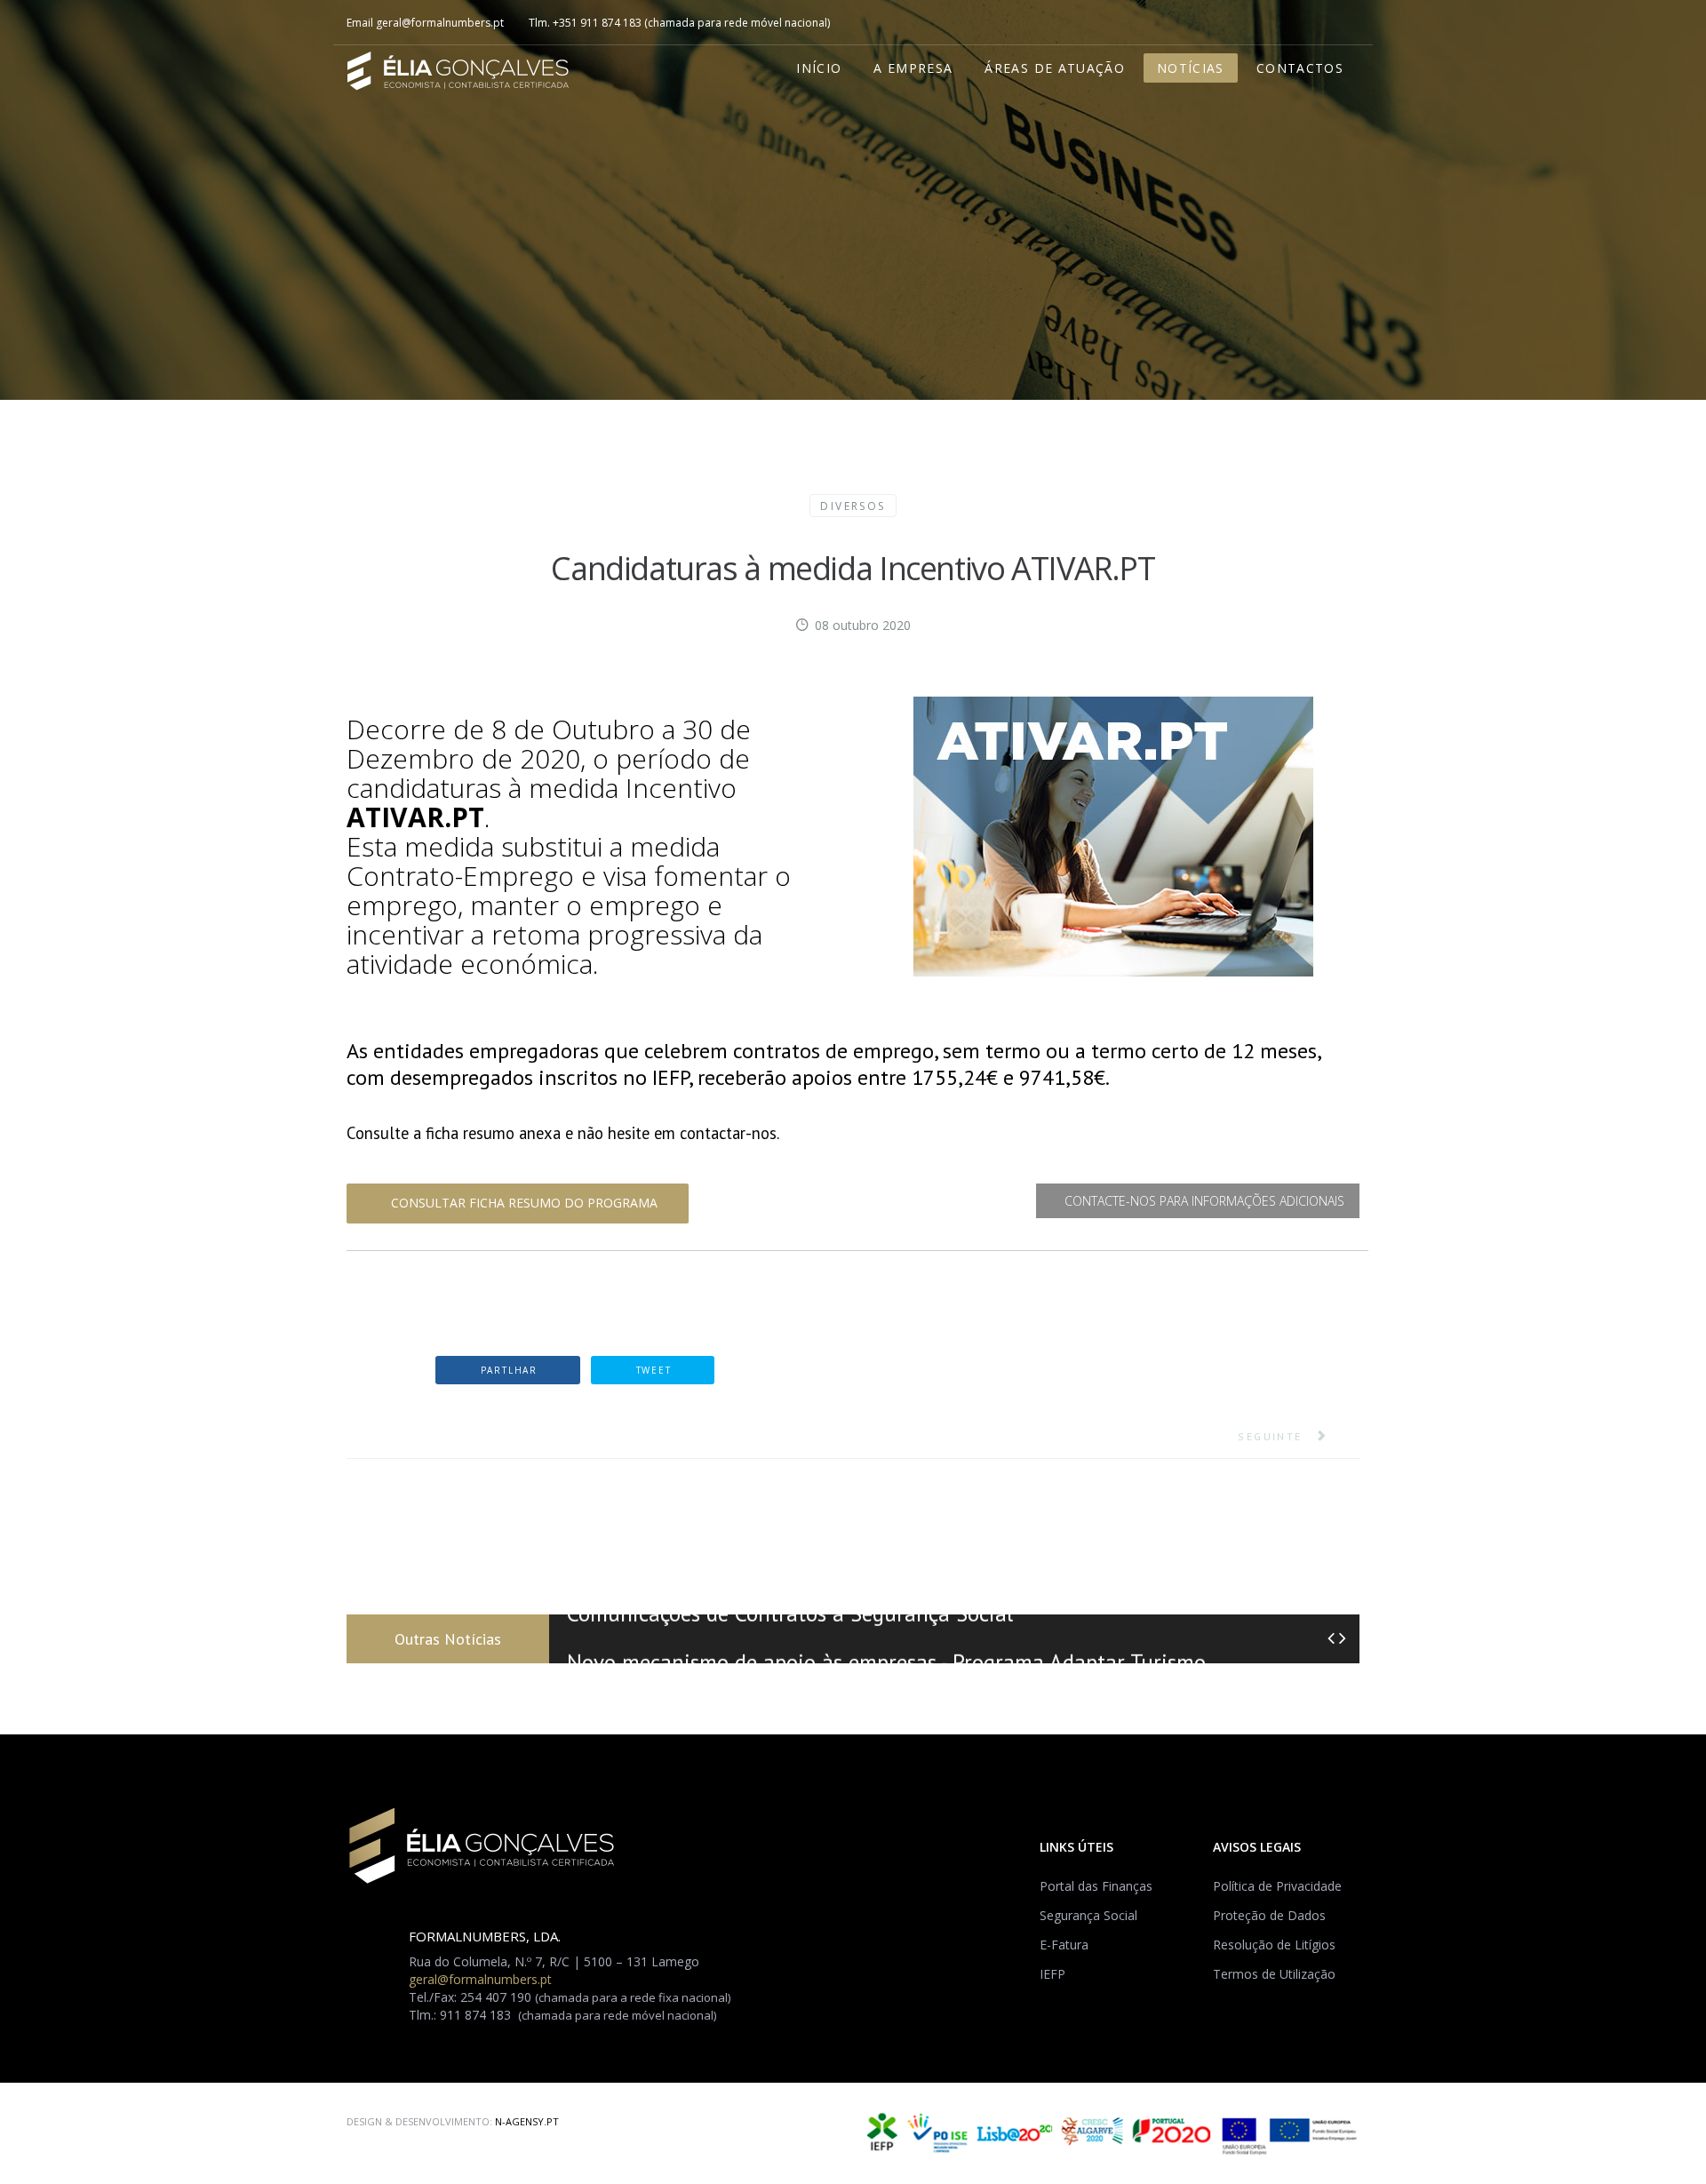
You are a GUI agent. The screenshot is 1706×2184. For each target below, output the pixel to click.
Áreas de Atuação (1055, 68)
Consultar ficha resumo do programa (522, 1203)
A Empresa (913, 68)
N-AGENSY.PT (527, 2121)
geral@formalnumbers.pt (440, 23)
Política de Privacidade (1277, 1886)
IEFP (1052, 1974)
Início (819, 68)
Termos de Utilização (1274, 1974)
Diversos (853, 506)
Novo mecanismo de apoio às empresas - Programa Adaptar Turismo (886, 1639)
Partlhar (507, 1370)
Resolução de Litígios (1274, 1945)
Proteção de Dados (1269, 1915)
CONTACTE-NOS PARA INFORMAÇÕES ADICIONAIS (1203, 1201)
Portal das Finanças (1096, 1886)
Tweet (652, 1370)
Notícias (1191, 68)
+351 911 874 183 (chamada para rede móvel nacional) (691, 23)
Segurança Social (1088, 1915)
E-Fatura (1064, 1945)
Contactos (1300, 68)
